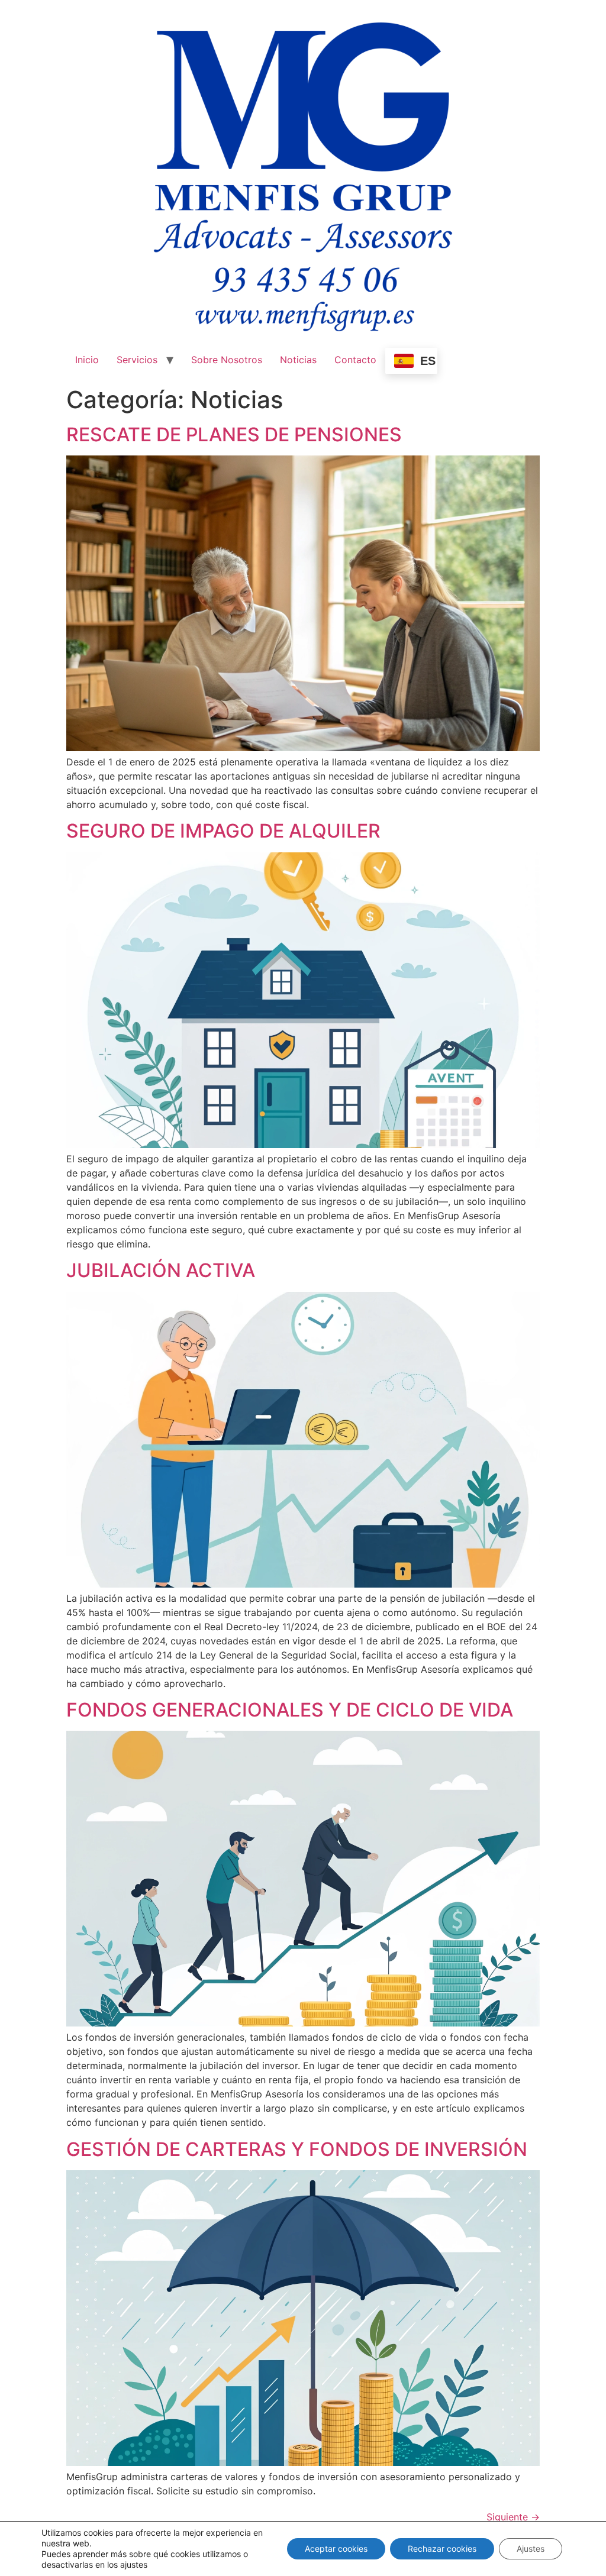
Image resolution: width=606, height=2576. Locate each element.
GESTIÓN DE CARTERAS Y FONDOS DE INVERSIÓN (297, 2149)
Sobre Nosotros (227, 360)
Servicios (137, 360)
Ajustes (531, 2548)
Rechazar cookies (442, 2548)
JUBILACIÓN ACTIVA (161, 1270)
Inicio (87, 360)
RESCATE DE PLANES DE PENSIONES (234, 434)
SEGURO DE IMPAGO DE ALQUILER (223, 831)
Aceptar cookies (336, 2548)
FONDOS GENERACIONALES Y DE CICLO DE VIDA (290, 1710)
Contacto (355, 360)
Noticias (298, 360)
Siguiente (513, 2517)
